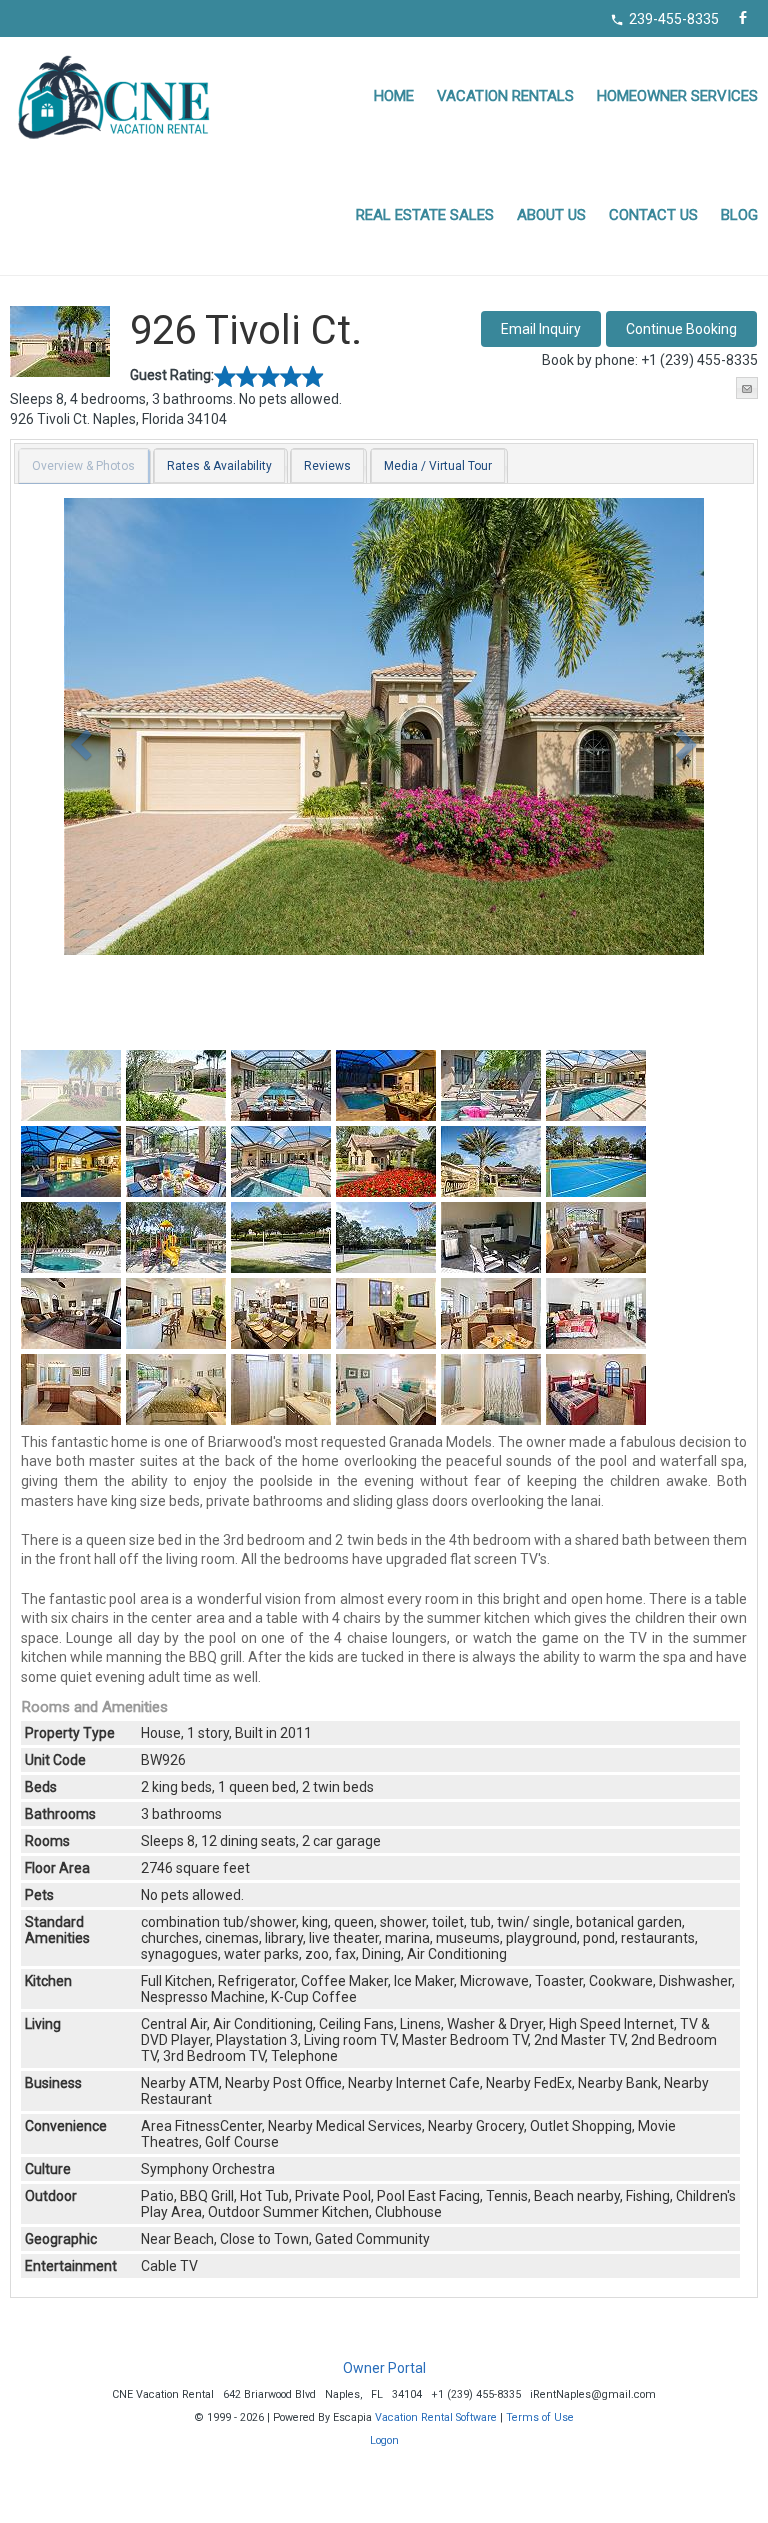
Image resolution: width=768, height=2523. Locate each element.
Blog (739, 215)
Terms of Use (540, 2417)
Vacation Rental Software (436, 2417)
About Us (551, 215)
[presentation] (83, 466)
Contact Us (653, 215)
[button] (681, 329)
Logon (384, 2440)
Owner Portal (384, 2368)
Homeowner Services (677, 96)
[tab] (84, 466)
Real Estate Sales (425, 215)
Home (394, 96)
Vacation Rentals (505, 96)
